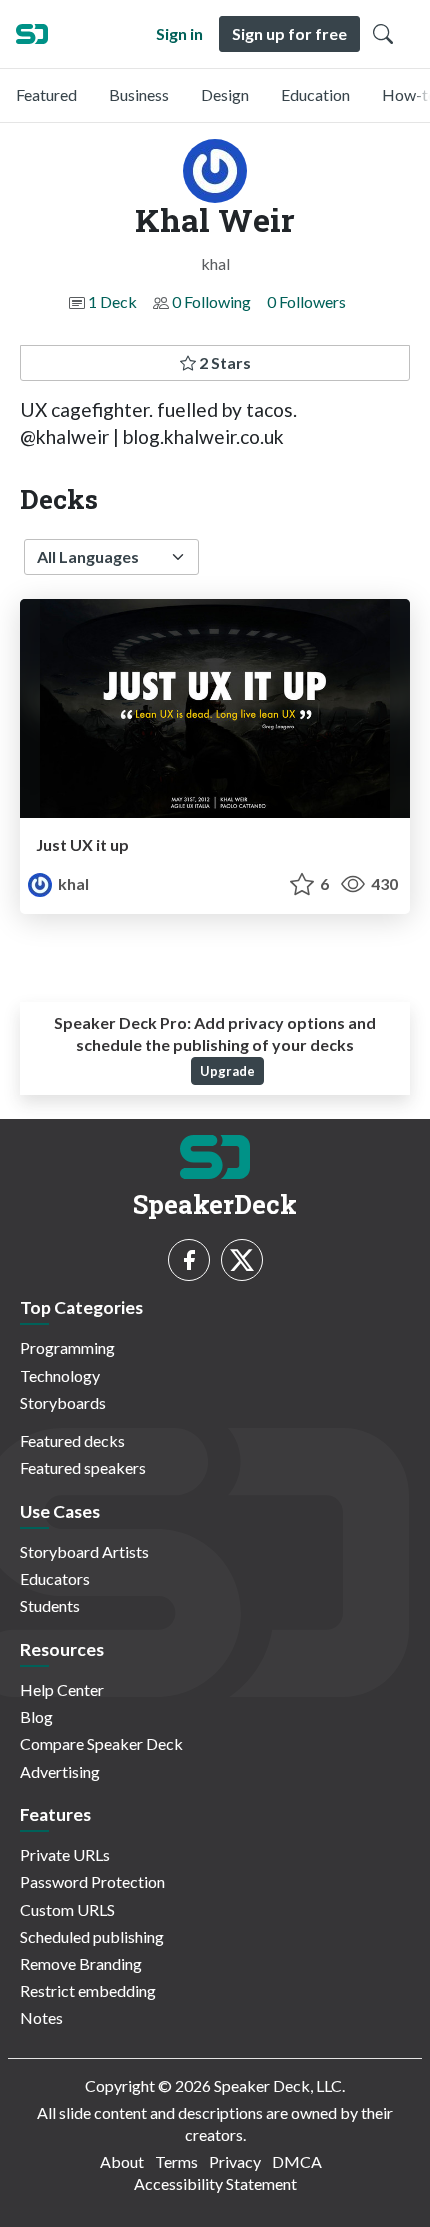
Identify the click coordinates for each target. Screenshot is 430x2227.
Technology (60, 1375)
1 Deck (112, 301)
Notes (41, 2017)
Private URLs (65, 1854)
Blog (36, 1716)
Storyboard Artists (84, 1551)
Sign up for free (289, 33)
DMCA (297, 2161)
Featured (46, 94)
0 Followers (306, 301)
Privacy (235, 2161)
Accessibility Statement (215, 2183)
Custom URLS (67, 1909)
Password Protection (92, 1881)
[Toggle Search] (383, 34)
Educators (55, 1578)
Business (139, 94)
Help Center (62, 1689)
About (122, 2161)
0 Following (211, 301)
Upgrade (227, 1071)
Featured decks (72, 1440)
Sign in (179, 33)
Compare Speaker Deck (101, 1743)
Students (50, 1605)
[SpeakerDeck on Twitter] (242, 1260)
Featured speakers (83, 1467)
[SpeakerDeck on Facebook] (189, 1260)
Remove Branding (81, 1963)
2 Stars (223, 362)
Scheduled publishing (92, 1936)
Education (315, 94)
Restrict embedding (88, 1990)
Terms (176, 2161)
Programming (67, 1347)
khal (72, 883)
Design (225, 94)
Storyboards (63, 1402)
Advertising (60, 1771)
